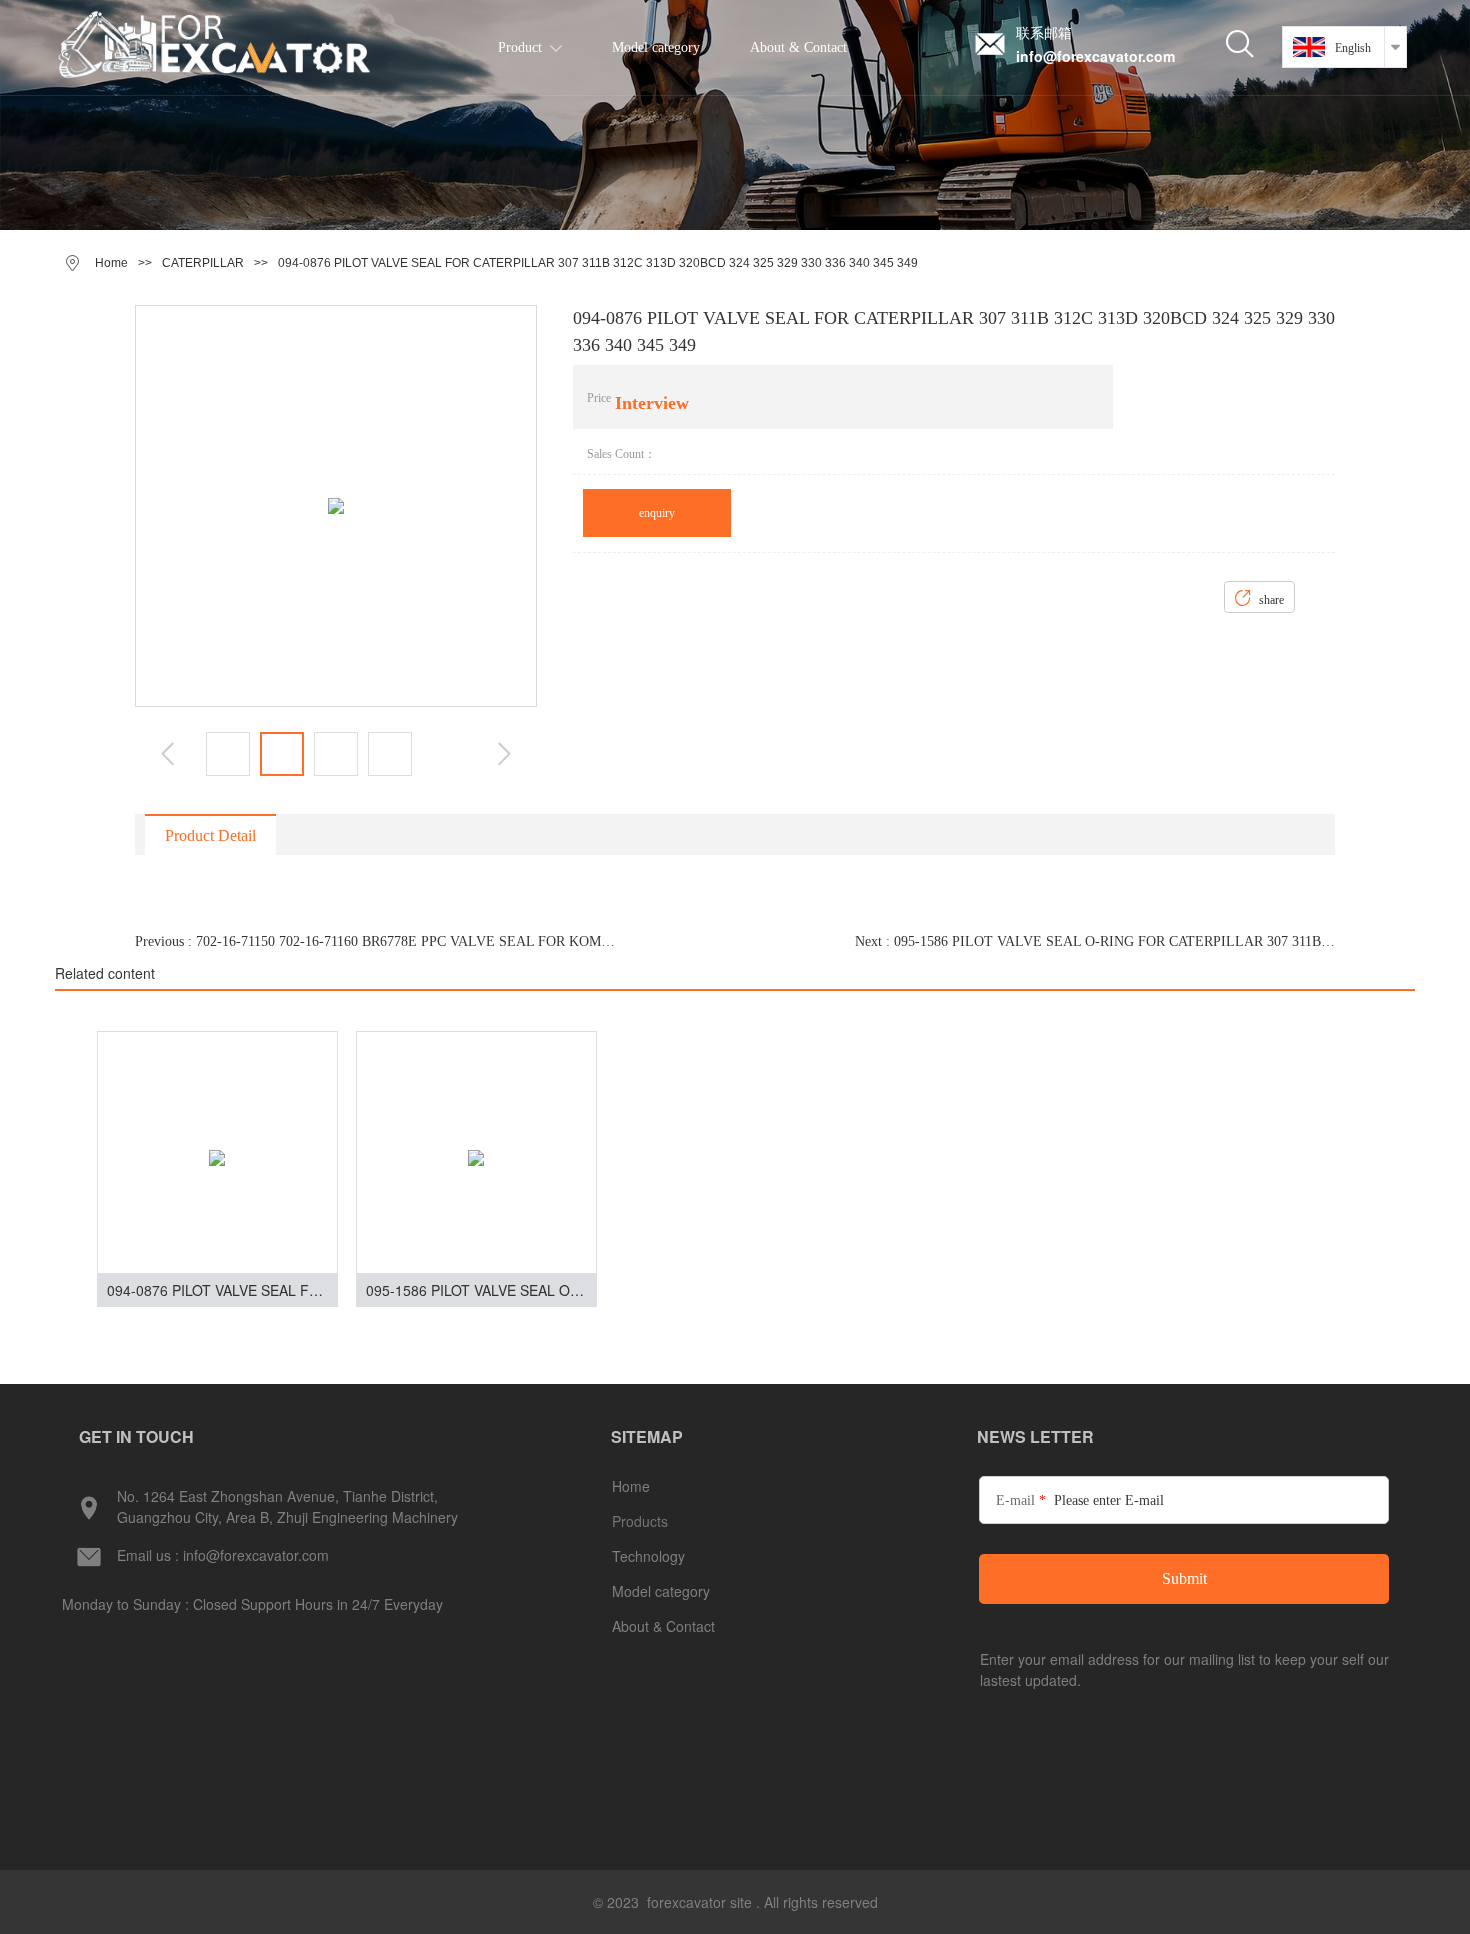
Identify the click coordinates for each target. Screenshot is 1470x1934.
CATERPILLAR (203, 263)
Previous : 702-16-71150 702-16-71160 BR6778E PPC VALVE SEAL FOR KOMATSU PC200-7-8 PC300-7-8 (375, 941)
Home (111, 263)
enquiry (657, 513)
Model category (656, 47)
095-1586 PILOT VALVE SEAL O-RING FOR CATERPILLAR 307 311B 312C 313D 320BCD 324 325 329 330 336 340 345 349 (481, 1290)
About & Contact (798, 47)
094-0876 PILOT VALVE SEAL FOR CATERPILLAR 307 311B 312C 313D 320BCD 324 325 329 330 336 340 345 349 (222, 1290)
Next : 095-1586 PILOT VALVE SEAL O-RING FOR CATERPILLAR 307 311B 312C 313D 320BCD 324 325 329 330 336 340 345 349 (1095, 941)
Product (520, 47)
